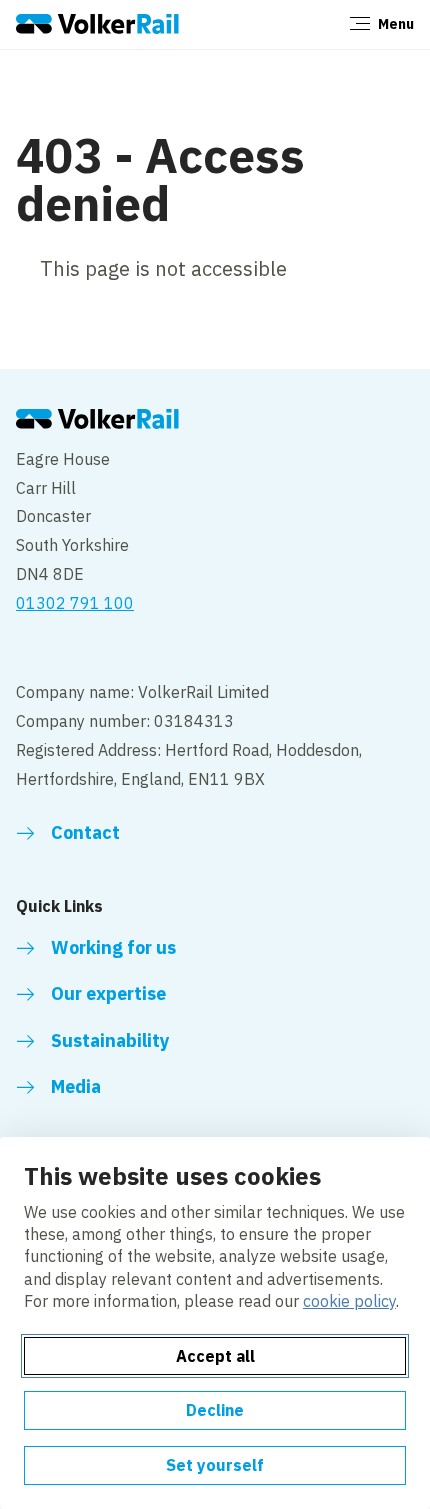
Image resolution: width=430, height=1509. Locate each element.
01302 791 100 (75, 603)
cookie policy (349, 1301)
